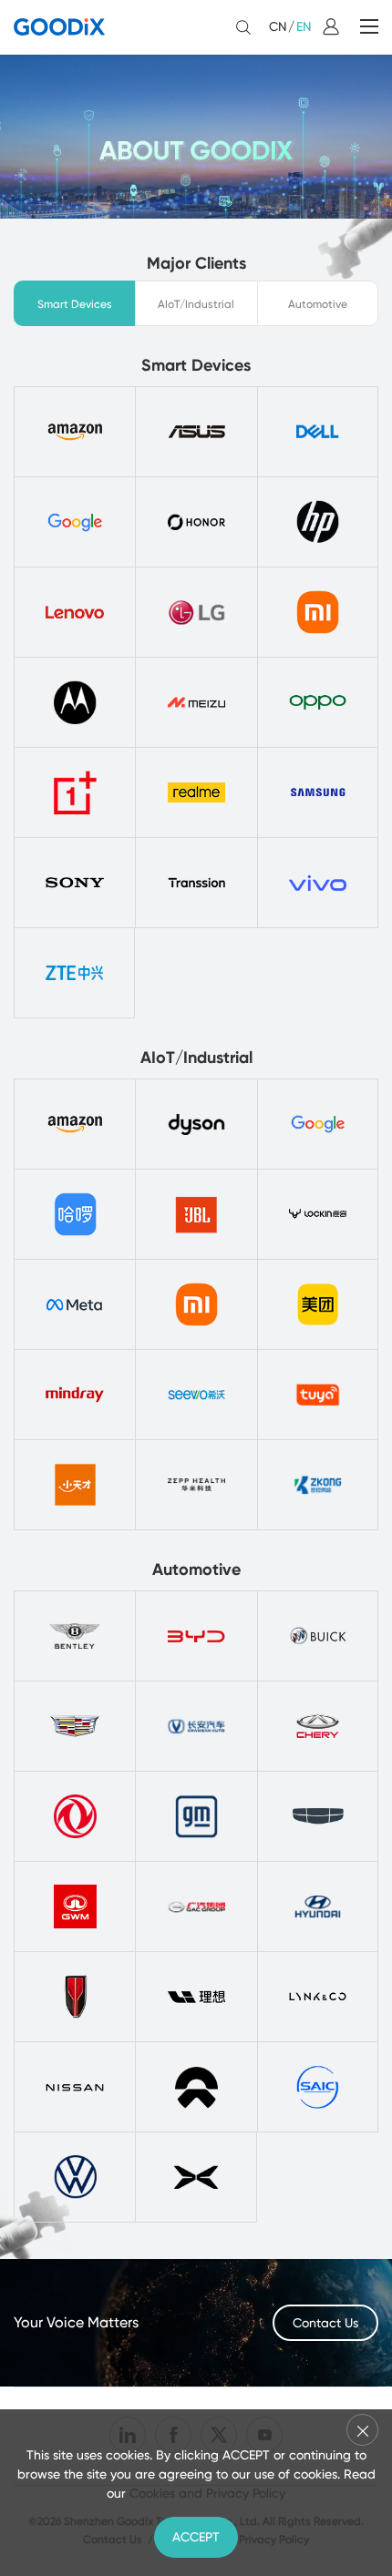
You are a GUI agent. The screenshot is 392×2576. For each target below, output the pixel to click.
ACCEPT (196, 2537)
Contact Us (325, 2323)
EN (304, 26)
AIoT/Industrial (196, 304)
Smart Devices (75, 304)
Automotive (318, 304)
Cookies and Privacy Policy (207, 2493)
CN (278, 26)
